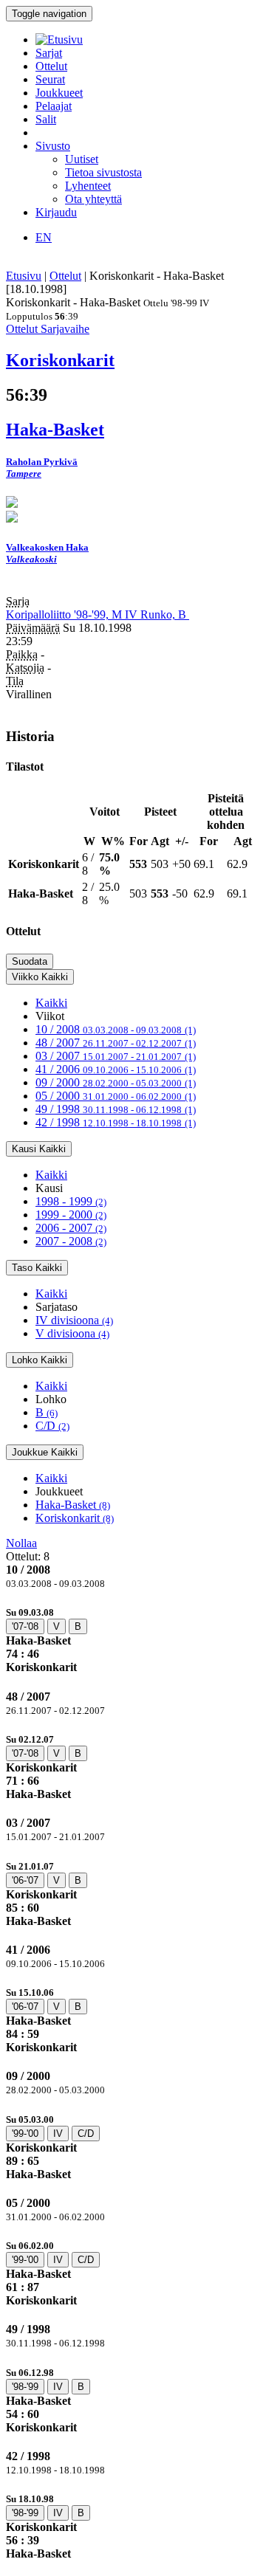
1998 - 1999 (71, 1201)
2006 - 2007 (71, 1228)
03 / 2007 (116, 1056)
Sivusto (53, 146)
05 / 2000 (116, 1096)
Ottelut (51, 66)
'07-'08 (25, 1626)
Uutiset (82, 159)
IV (58, 2134)
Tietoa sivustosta (103, 172)
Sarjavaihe (65, 329)
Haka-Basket (73, 1505)
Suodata (30, 961)
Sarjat (49, 53)
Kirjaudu (56, 212)
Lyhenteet (88, 186)
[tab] (133, 1640)
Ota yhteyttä (93, 199)
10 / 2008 (116, 1029)
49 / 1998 (116, 1109)
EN (44, 237)
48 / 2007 (116, 1043)
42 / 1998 (116, 1122)
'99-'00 (25, 2134)
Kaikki (51, 1003)
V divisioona (72, 1333)
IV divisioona (74, 1320)
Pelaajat (54, 106)
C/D (52, 1426)
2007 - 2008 (71, 1241)
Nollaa (21, 1543)
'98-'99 (25, 2387)
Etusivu (24, 276)
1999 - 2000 (71, 1215)
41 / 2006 (116, 1069)
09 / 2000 (116, 1082)
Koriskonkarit (75, 1518)
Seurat (50, 79)
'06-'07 (25, 1880)
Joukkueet (59, 93)
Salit (46, 119)
